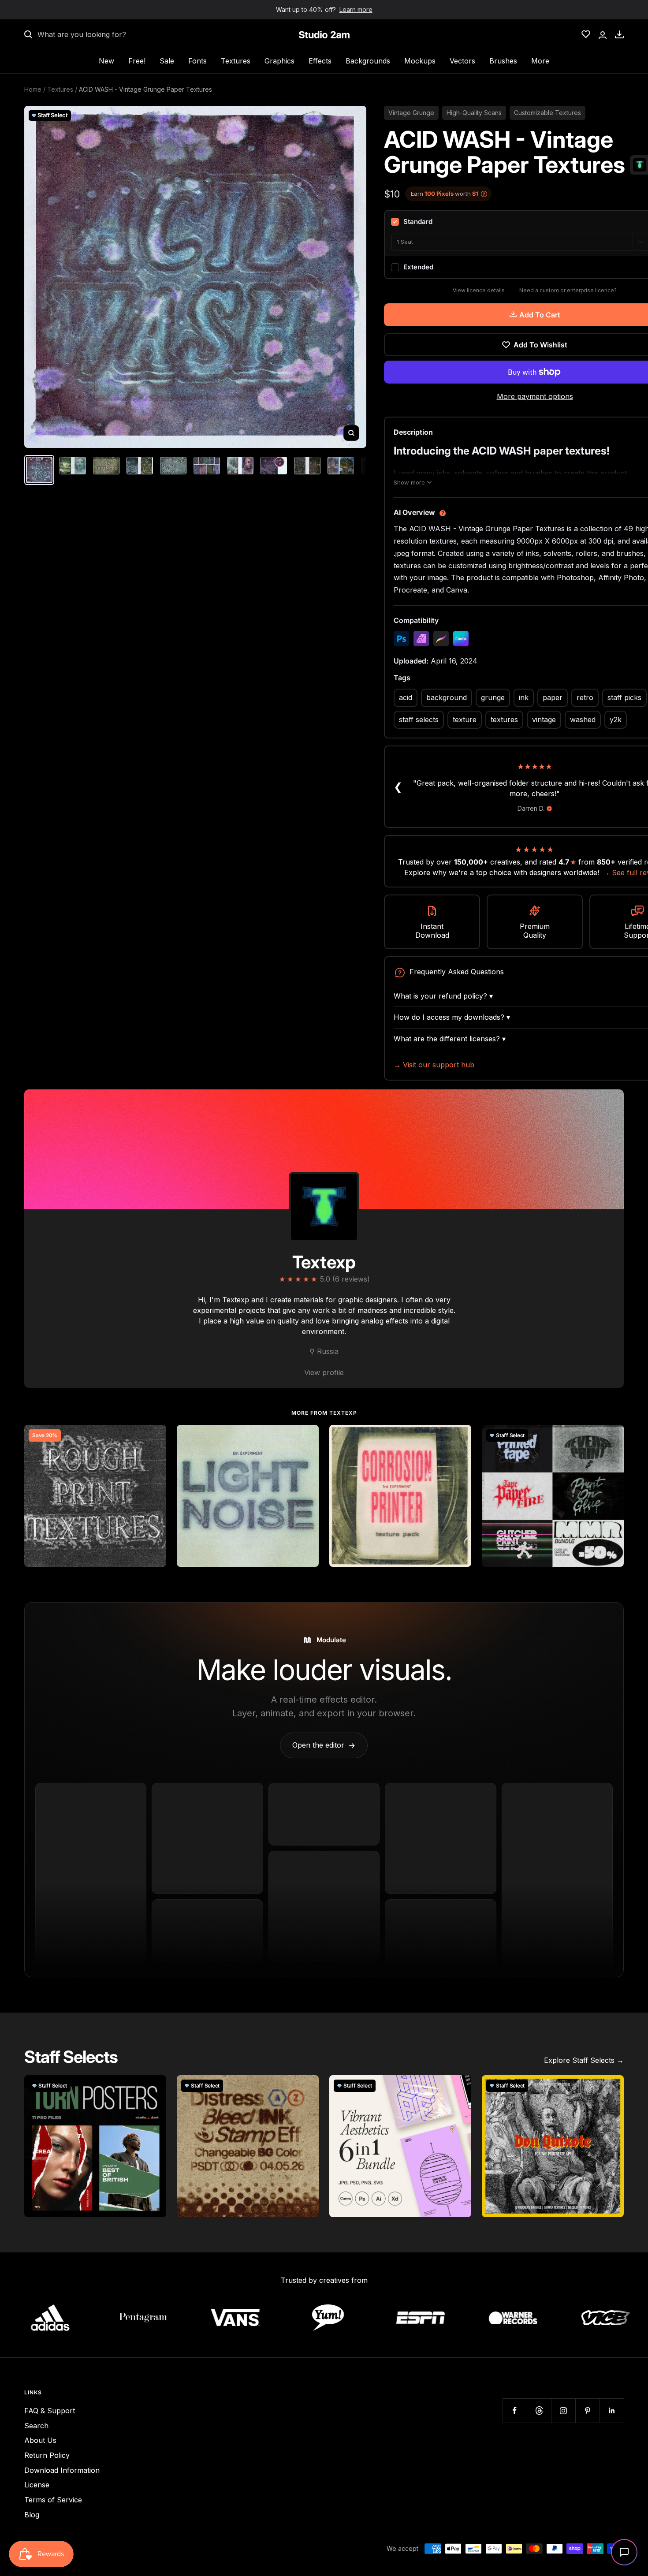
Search (36, 2426)
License (37, 2485)
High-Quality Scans (474, 113)
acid (406, 697)
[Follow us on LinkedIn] (612, 2410)
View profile (324, 1372)
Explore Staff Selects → (584, 2060)
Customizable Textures (547, 113)
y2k (616, 719)
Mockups (420, 61)
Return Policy (47, 2455)
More (540, 61)
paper (553, 697)
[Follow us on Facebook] (515, 2410)
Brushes (503, 61)
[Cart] (619, 34)
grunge (493, 697)
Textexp (324, 1262)
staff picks (624, 697)
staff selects (419, 719)
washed (583, 719)
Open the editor (324, 1745)
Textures (236, 61)
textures (504, 719)
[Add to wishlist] (155, 1436)
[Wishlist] (586, 34)
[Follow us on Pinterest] (587, 2410)
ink (524, 697)
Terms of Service (53, 2500)
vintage (544, 719)
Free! (137, 61)
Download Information (62, 2470)
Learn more (356, 9)
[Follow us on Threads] (539, 2410)
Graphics (279, 61)
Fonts (197, 61)
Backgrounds (368, 61)
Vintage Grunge (411, 113)
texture (465, 719)
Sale (167, 61)
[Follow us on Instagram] (563, 2410)
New (106, 61)
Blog (32, 2515)
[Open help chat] (624, 2552)
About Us (40, 2440)
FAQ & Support (50, 2411)
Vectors (462, 61)
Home (33, 89)
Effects (320, 61)
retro (585, 697)
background (447, 697)
